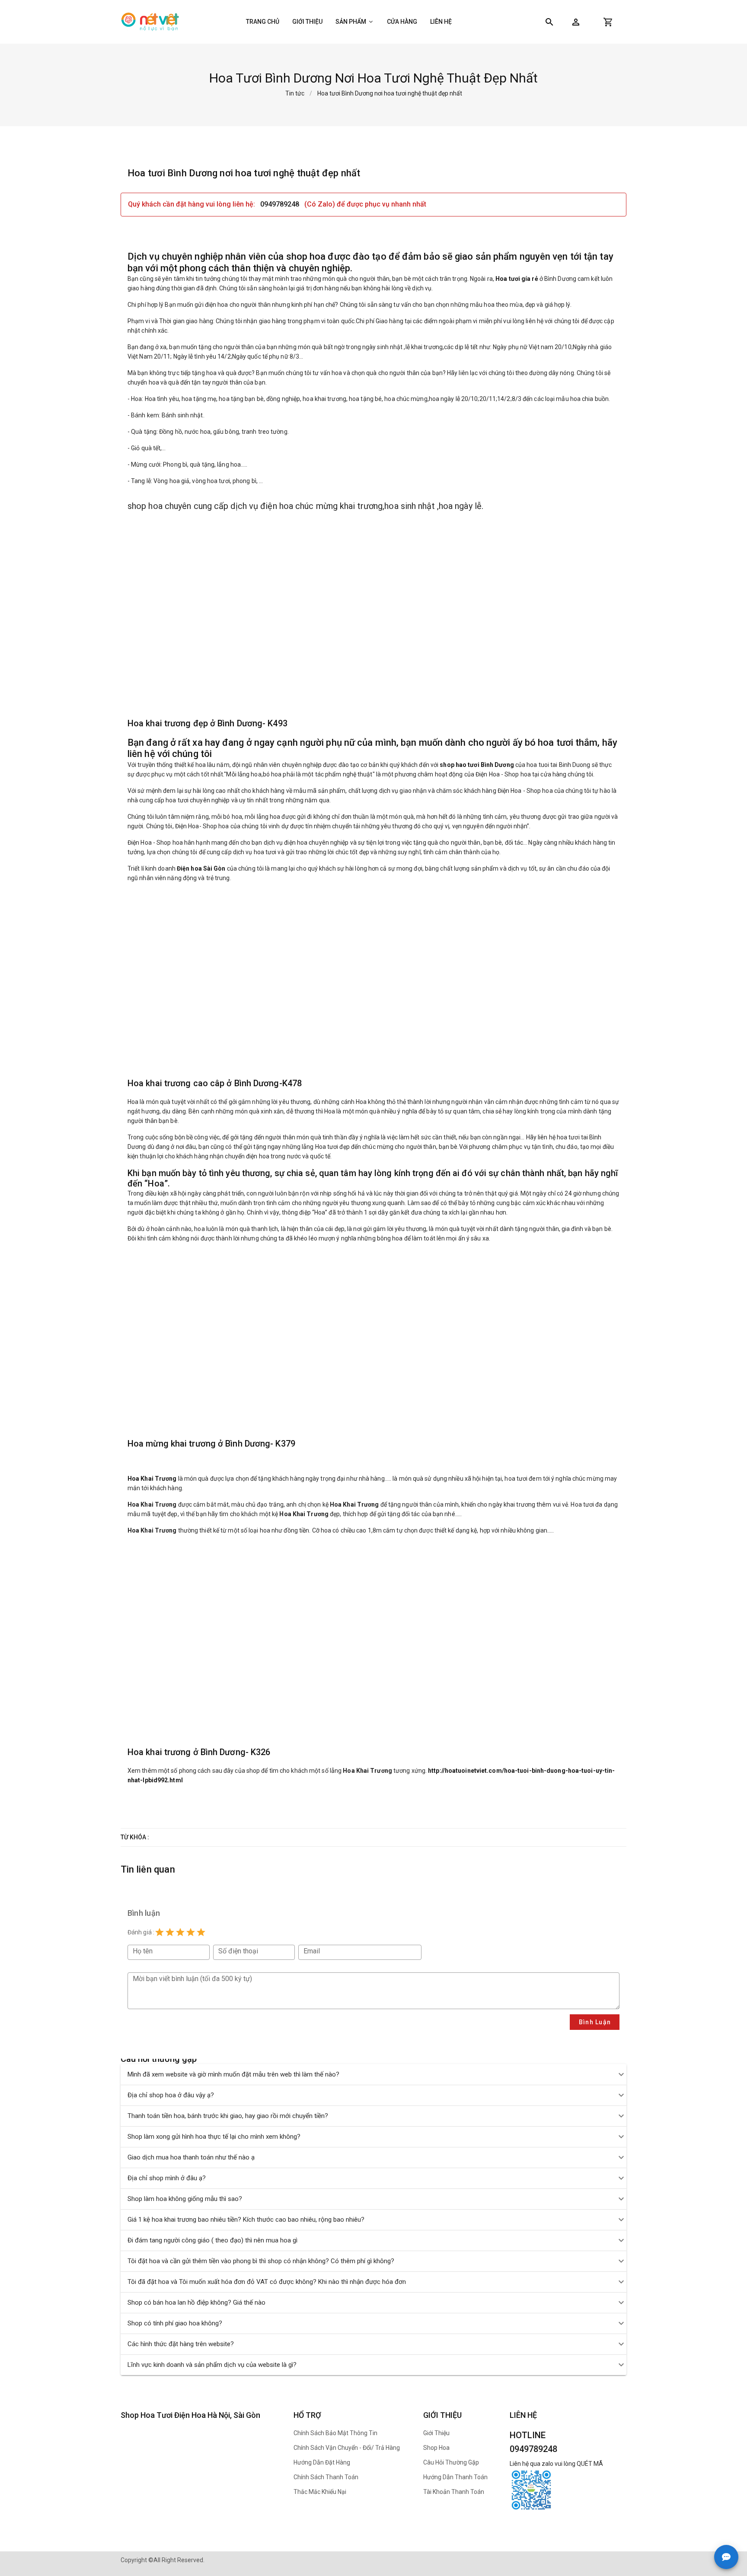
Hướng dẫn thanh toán (455, 2477)
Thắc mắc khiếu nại (320, 2492)
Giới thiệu (307, 22)
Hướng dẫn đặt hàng (322, 2462)
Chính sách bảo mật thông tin (335, 2433)
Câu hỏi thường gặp (451, 2462)
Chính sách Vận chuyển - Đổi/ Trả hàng (347, 2448)
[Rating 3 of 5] (180, 1932)
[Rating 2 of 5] (170, 1932)
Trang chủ (263, 22)
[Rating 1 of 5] (160, 1932)
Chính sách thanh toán (326, 2477)
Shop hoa (436, 2448)
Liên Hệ (441, 22)
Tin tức (295, 93)
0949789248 (281, 204)
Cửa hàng (402, 22)
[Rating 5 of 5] (201, 1932)
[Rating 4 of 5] (191, 1932)
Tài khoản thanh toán (454, 2492)
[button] (576, 22)
